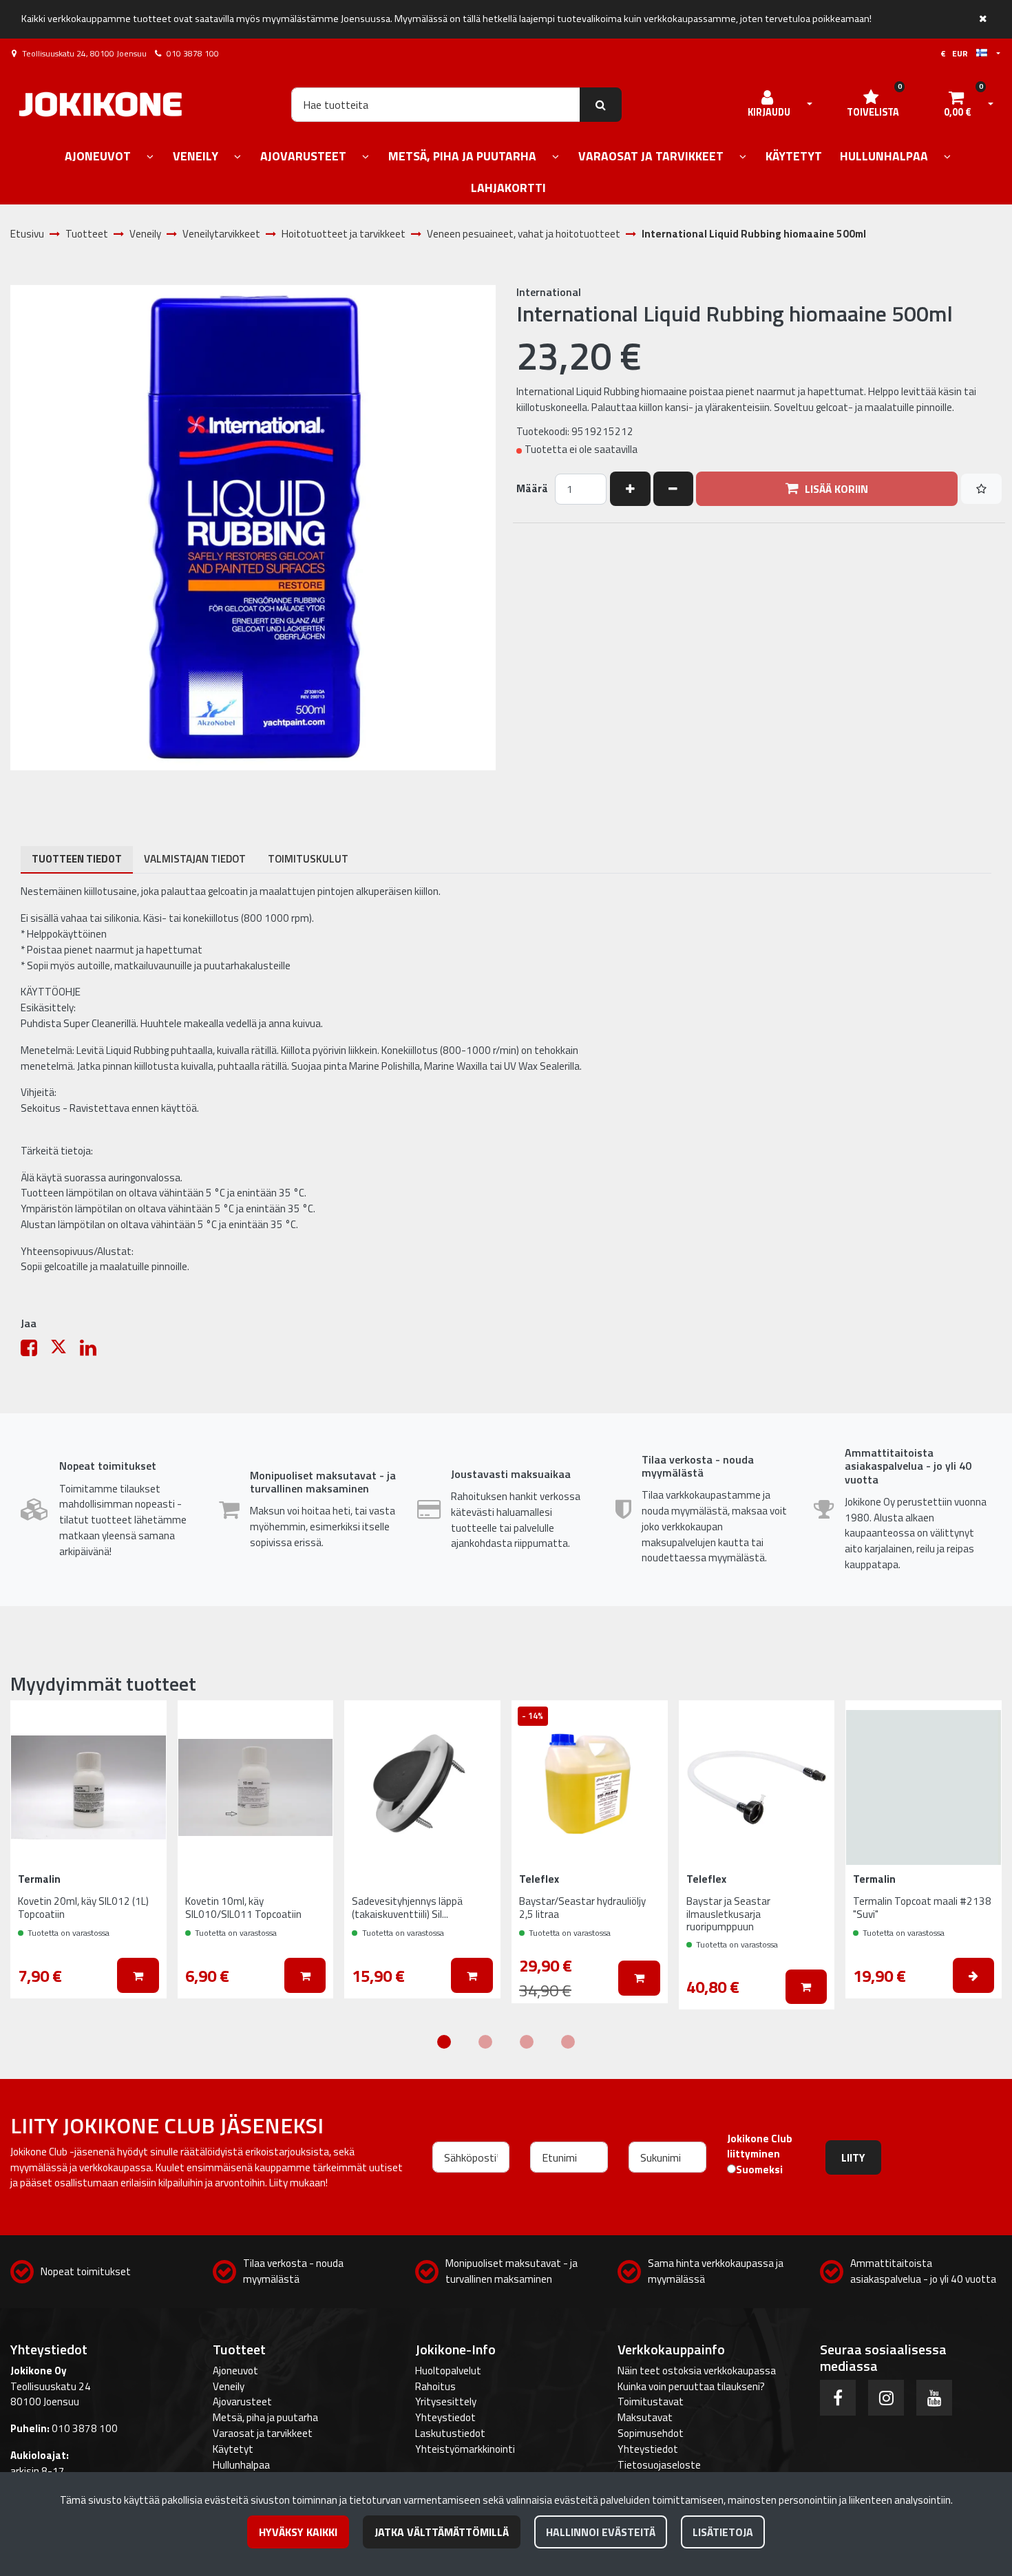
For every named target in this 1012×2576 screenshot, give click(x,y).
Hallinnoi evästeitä (601, 2532)
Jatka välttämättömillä (442, 2532)
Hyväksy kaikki (298, 2532)
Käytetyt (233, 2449)
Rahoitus (435, 2386)
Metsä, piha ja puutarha (265, 2417)
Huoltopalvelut (448, 2371)
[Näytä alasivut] (150, 157)
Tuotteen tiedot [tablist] (77, 859)
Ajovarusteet (242, 2401)
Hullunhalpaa (241, 2465)
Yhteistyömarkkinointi (465, 2449)
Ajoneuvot (235, 2371)
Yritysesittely (446, 2401)
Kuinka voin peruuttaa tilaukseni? (691, 2386)
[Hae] (601, 105)
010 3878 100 (193, 53)
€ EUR (958, 53)
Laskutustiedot (450, 2433)
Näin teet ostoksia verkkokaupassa (697, 2371)
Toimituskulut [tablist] (308, 859)
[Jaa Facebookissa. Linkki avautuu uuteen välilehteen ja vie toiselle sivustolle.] (35, 1351)
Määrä (532, 489)
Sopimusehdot (651, 2433)
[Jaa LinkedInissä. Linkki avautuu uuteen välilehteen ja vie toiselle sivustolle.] (94, 1351)
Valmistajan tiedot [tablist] (195, 859)
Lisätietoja (723, 2532)
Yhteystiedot (445, 2417)
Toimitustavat (651, 2401)
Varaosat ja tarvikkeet (263, 2433)
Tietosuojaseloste (659, 2465)
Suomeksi (759, 2170)
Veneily (229, 2386)
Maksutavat (645, 2417)
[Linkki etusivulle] (101, 104)
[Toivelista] (981, 489)
